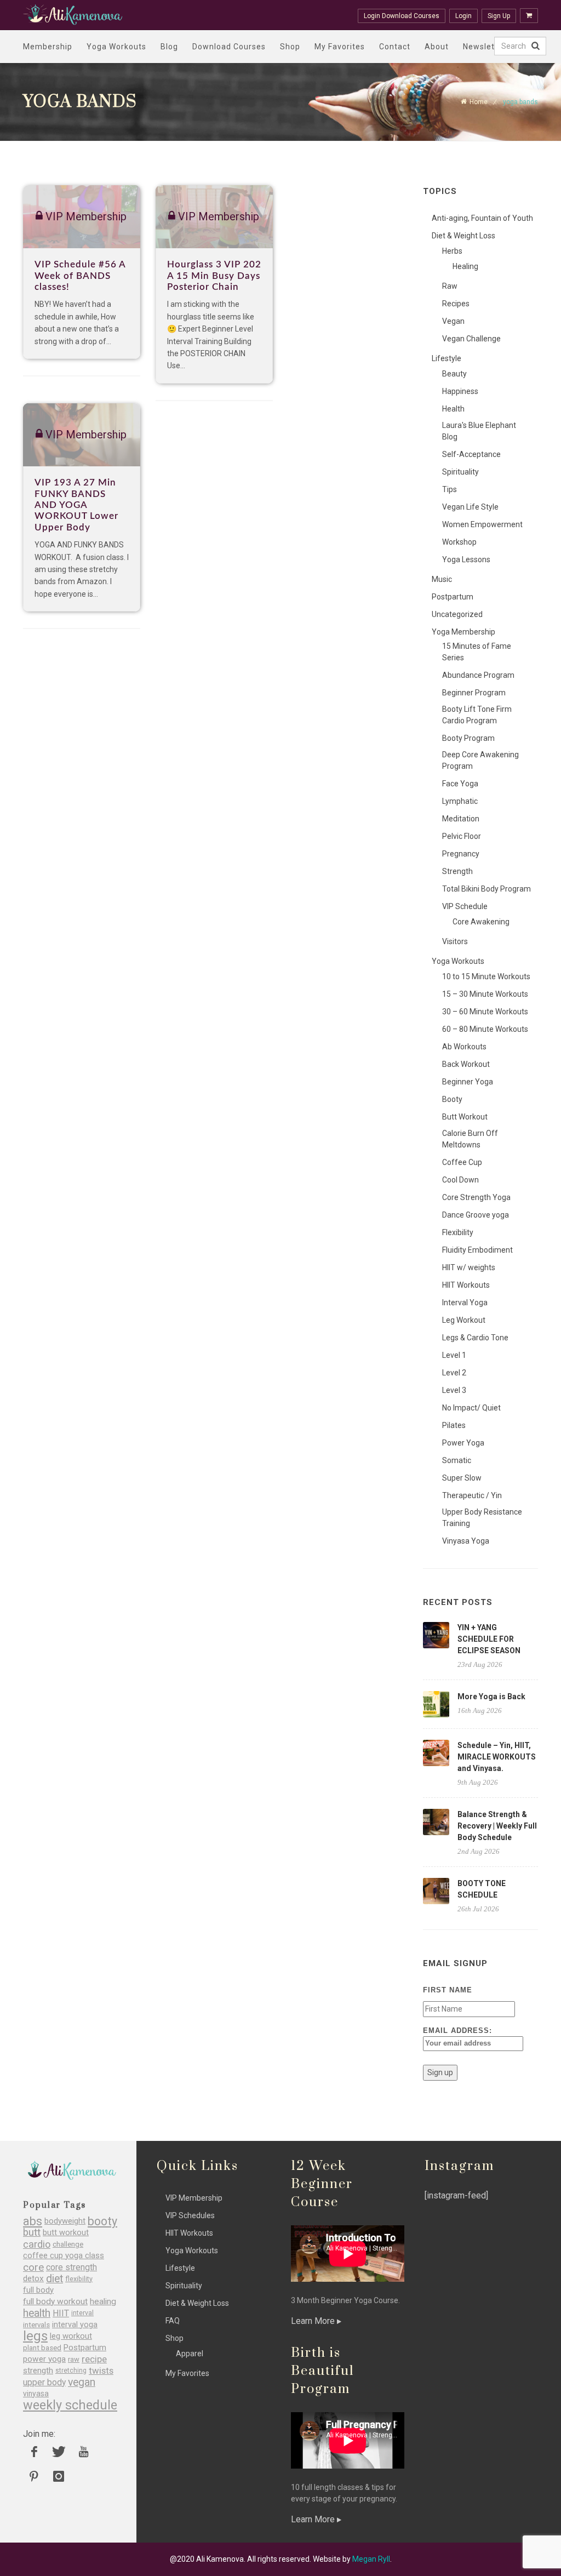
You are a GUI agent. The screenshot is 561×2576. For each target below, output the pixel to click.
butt (32, 2233)
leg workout (71, 2336)
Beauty (454, 374)
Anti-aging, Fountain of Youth (482, 218)
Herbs (452, 251)
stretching (71, 2371)
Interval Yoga (465, 1303)
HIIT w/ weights (469, 1267)
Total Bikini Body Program (486, 889)
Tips (450, 489)
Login (463, 16)
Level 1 (454, 1355)
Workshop (459, 542)
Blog (169, 47)
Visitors (455, 941)
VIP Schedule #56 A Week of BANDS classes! (80, 276)
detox (33, 2279)
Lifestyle (446, 358)
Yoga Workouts (116, 47)
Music (442, 579)
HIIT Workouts (466, 1285)
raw (74, 2359)
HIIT (61, 2313)
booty (102, 2221)
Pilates (454, 1425)
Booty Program (468, 738)
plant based (42, 2348)
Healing (465, 266)
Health (453, 409)
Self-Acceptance (471, 454)
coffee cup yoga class (64, 2256)
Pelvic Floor (462, 836)
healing (103, 2302)
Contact (395, 47)
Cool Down (460, 1180)
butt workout (66, 2233)
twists (101, 2371)
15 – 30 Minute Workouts (485, 994)
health (37, 2313)
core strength (71, 2267)
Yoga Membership (463, 632)
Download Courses (229, 47)
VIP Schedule (465, 906)
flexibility (79, 2279)
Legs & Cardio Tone (475, 1338)
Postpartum (453, 597)
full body (38, 2290)
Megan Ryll (371, 2559)
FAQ (173, 2321)
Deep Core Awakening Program (480, 760)
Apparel (190, 2354)
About (437, 47)
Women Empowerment (482, 524)
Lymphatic (460, 801)
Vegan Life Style (470, 507)
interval (82, 2313)
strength (38, 2371)
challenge (68, 2244)
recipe (94, 2359)
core (33, 2267)
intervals (36, 2325)
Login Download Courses (402, 16)
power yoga (44, 2359)
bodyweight (65, 2221)
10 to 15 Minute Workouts (486, 976)
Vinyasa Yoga (466, 1541)
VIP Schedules (190, 2215)
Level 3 (454, 1390)
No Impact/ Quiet (471, 1408)
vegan (82, 2382)
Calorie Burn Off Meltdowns (470, 1139)
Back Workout (466, 1064)
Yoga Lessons (466, 559)
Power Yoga (463, 1443)
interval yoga (75, 2325)
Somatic (457, 1460)
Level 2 (454, 1373)
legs (35, 2336)
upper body (44, 2382)
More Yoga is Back (491, 1697)
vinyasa (36, 2394)
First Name (448, 1990)
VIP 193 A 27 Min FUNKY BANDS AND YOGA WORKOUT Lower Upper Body (76, 505)
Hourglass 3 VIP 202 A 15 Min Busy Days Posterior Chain (214, 276)
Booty (452, 1099)
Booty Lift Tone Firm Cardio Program (477, 715)
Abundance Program (478, 675)
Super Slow (462, 1478)
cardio (37, 2244)
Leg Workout (464, 1320)
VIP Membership (194, 2198)
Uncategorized (457, 614)
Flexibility (458, 1232)
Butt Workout (465, 1117)
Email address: (457, 2030)
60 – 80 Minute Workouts (485, 1029)
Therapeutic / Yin (472, 1495)
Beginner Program (474, 693)
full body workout (55, 2302)
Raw (450, 286)
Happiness (460, 391)
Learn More (314, 2321)
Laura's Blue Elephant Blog (479, 431)
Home (479, 102)
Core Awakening (481, 922)
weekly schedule (70, 2405)
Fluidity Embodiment (477, 1250)
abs (33, 2221)
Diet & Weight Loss (463, 236)
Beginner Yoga (468, 1082)
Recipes (456, 304)
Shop (290, 47)
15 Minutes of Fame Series (477, 652)
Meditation (461, 819)
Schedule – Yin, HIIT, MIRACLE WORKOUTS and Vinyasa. (497, 1757)
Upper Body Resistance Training (482, 1518)
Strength (457, 871)
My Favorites (340, 47)
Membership (48, 47)
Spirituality (460, 472)
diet (55, 2279)
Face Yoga (460, 784)
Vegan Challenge (471, 339)
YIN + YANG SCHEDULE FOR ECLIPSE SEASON (489, 1639)
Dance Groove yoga (476, 1215)
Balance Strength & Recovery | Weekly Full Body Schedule (497, 1826)
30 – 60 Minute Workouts (485, 1012)
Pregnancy (461, 854)
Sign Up (499, 16)
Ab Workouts (464, 1047)
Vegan (453, 321)
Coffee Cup (462, 1162)
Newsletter (485, 47)
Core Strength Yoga (476, 1197)
